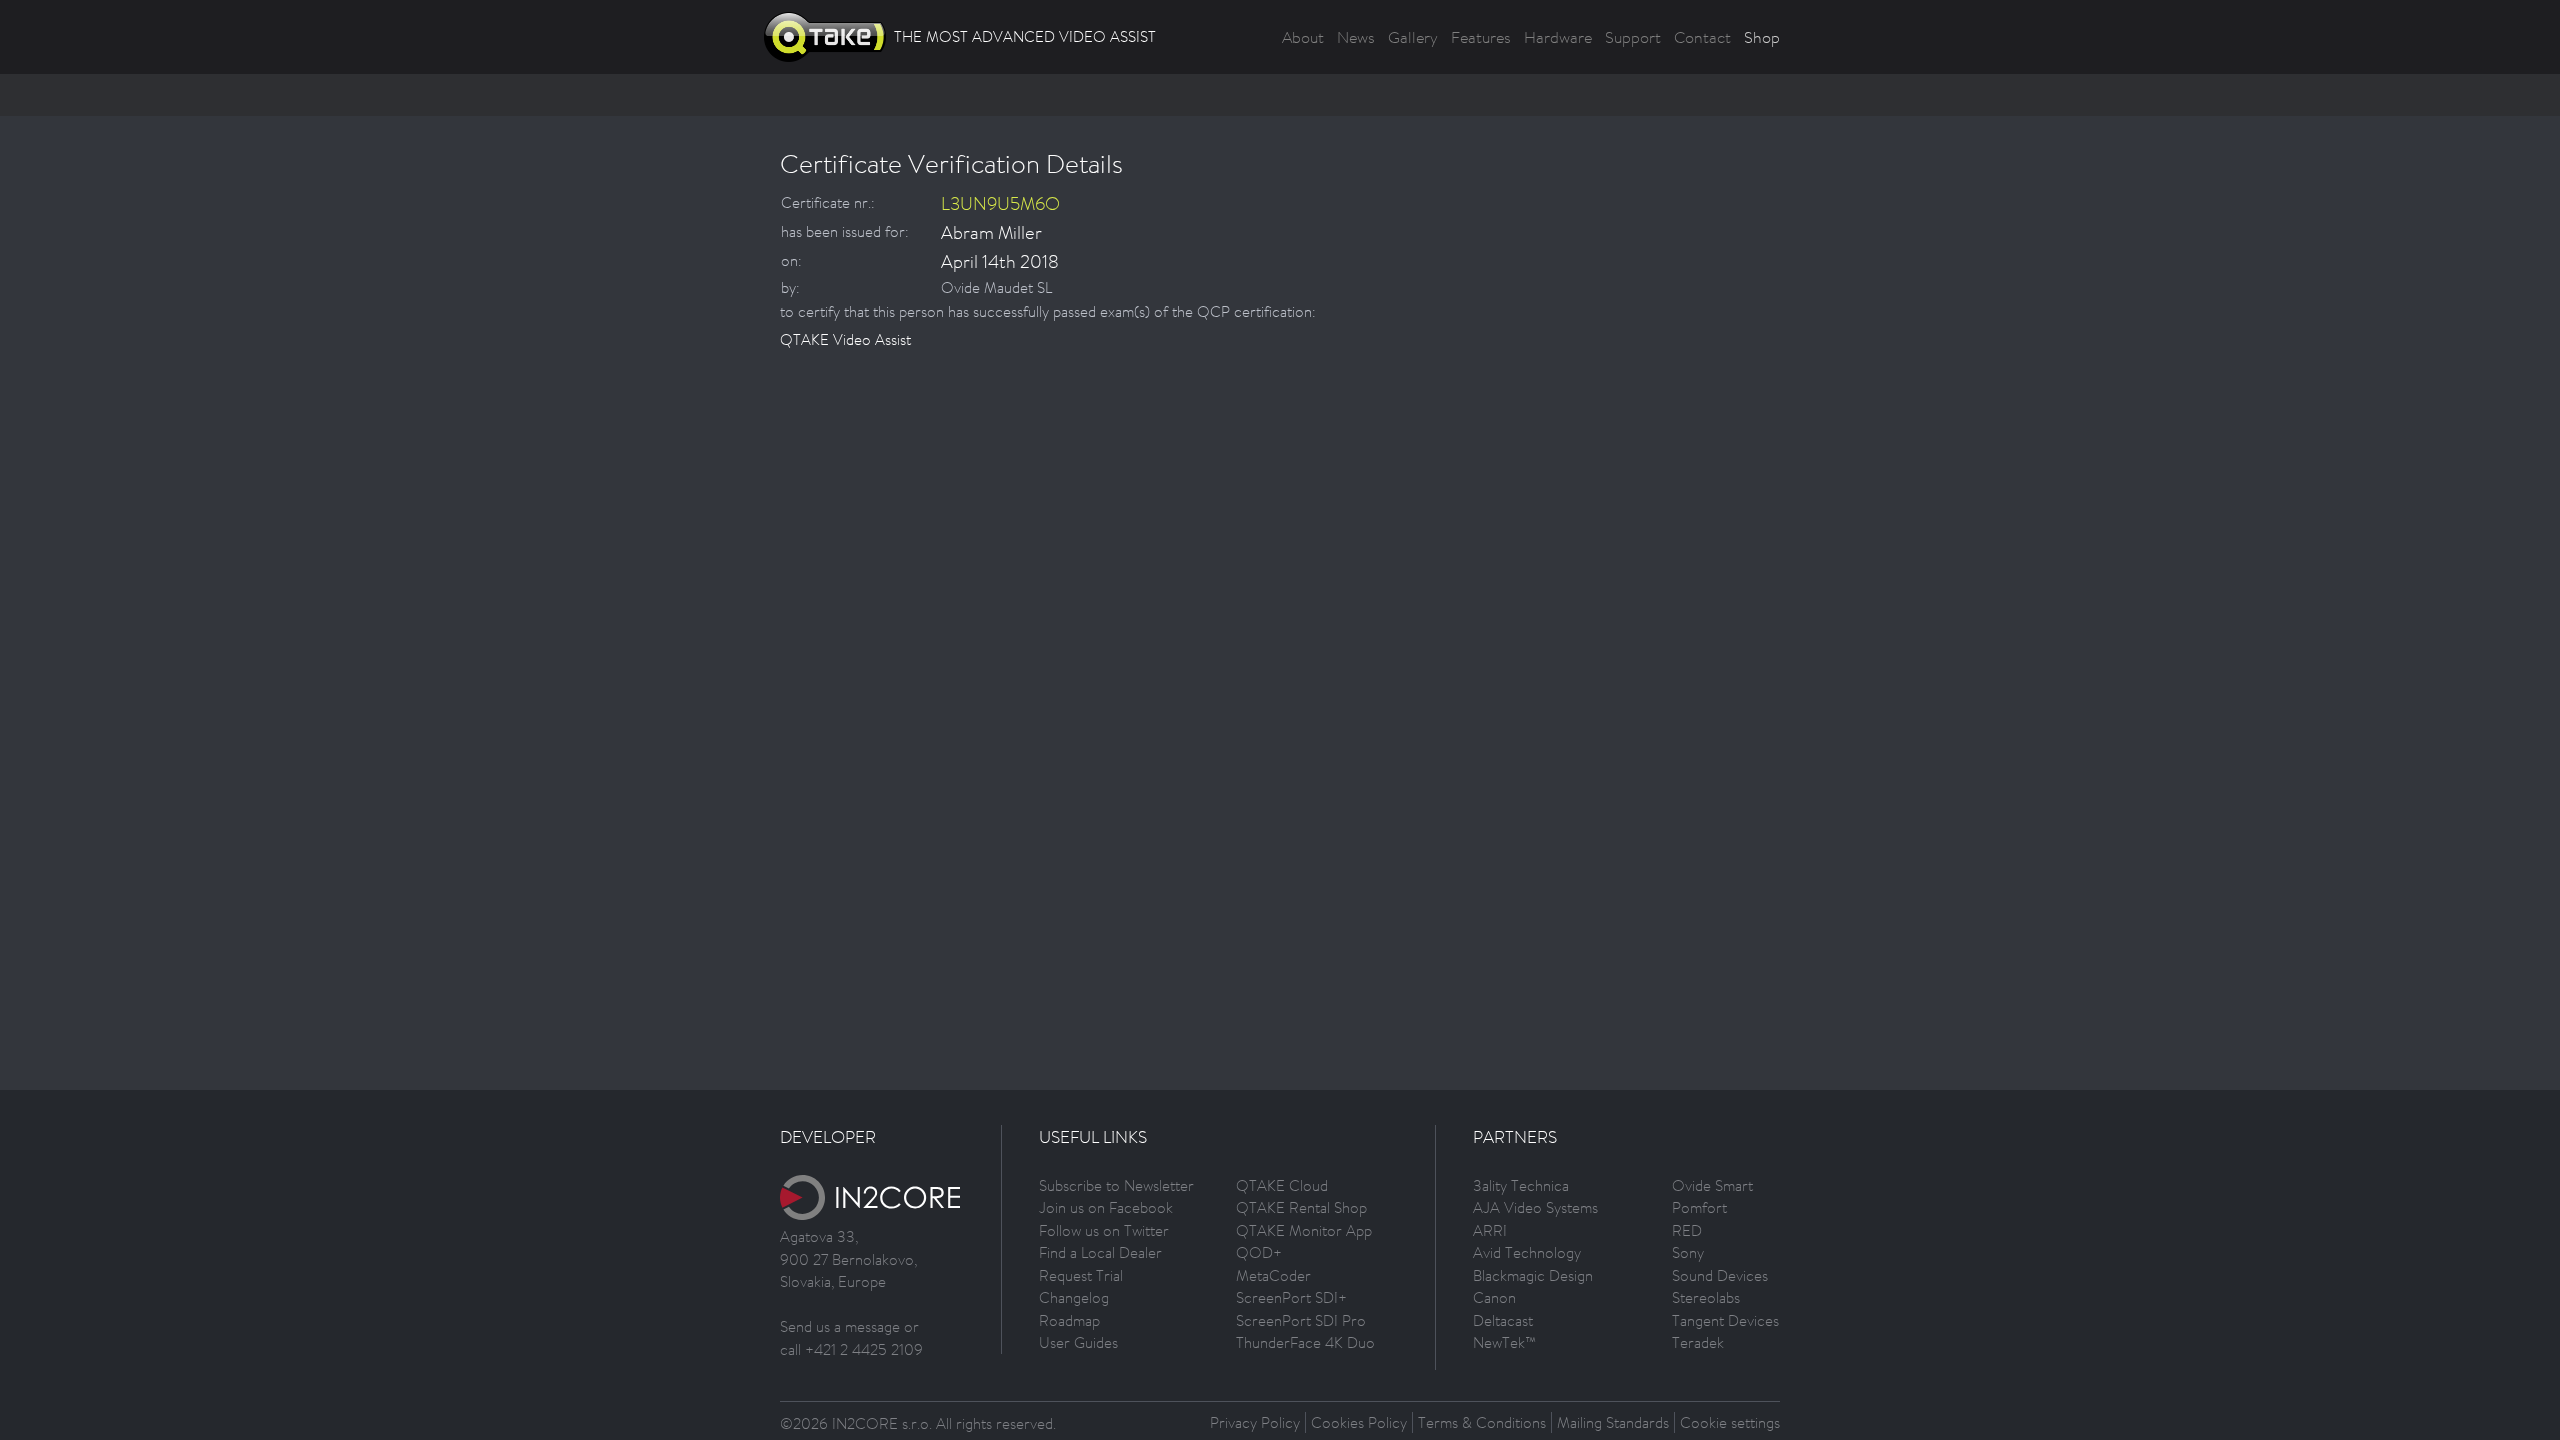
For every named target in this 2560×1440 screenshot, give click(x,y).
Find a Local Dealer (1100, 1252)
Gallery (1413, 37)
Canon (1494, 1297)
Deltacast (1503, 1320)
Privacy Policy (1255, 1422)
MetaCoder (1273, 1275)
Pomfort (1699, 1207)
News (1356, 37)
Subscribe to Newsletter (1116, 1185)
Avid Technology (1527, 1252)
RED (1687, 1230)
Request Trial (1081, 1275)
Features (1481, 37)
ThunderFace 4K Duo (1305, 1342)
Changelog (1074, 1297)
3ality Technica (1521, 1185)
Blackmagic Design (1533, 1275)
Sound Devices (1720, 1275)
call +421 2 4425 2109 (851, 1349)
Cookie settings (1730, 1422)
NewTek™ (1504, 1342)
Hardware (1558, 37)
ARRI (1490, 1230)
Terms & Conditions (1482, 1422)
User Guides (1078, 1342)
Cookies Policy (1359, 1422)
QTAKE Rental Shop (1301, 1207)
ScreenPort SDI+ (1291, 1297)
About (1303, 37)
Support (1633, 37)
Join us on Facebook (1106, 1207)
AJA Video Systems (1535, 1207)
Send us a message (840, 1326)
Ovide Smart (1712, 1185)
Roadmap (1069, 1320)
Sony (1688, 1252)
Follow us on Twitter (1104, 1230)
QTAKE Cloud (1282, 1185)
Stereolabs (1706, 1297)
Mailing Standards (1613, 1422)
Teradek (1698, 1342)
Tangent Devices (1725, 1320)
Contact (1702, 37)
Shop (1762, 37)
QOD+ (1259, 1252)
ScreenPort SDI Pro (1301, 1320)
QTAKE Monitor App (1304, 1230)
